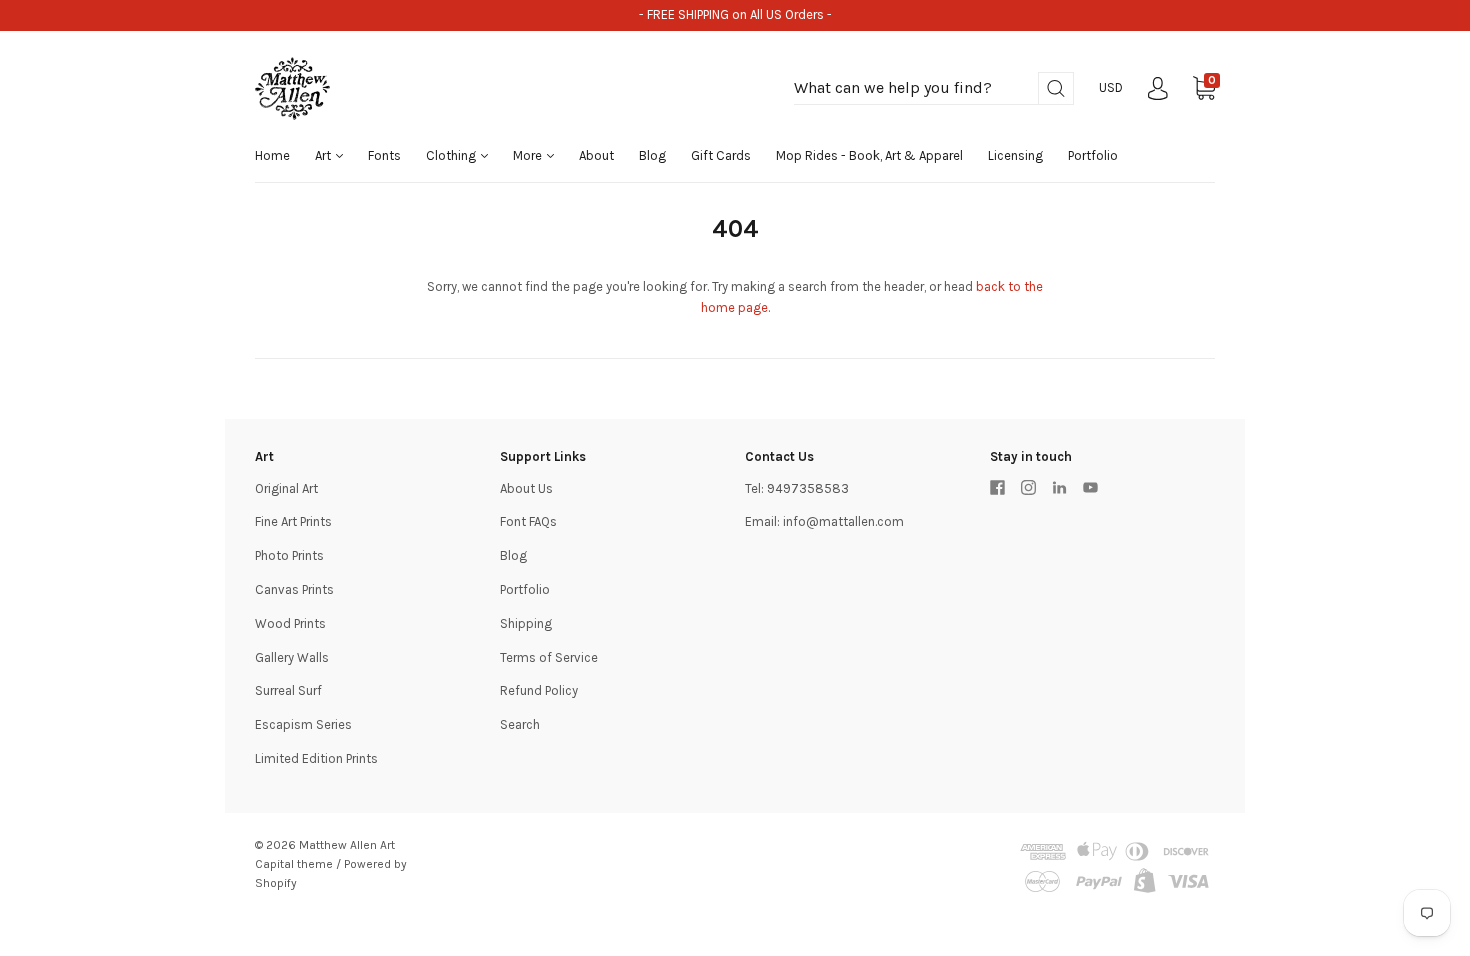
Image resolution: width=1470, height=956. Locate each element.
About (596, 155)
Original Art (286, 488)
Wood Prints (290, 623)
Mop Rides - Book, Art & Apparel (869, 155)
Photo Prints (289, 555)
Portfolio (1093, 155)
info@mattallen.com (843, 521)
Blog (652, 155)
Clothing (452, 155)
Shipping (526, 623)
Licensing (1015, 155)
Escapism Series (303, 724)
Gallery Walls (292, 657)
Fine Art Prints (293, 521)
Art (324, 155)
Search (520, 724)
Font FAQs (528, 521)
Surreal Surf (288, 690)
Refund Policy (539, 690)
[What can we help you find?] (934, 88)
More (529, 155)
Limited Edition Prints (316, 758)
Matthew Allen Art (347, 845)
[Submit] (1056, 88)
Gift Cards (721, 155)
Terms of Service (549, 657)
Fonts (384, 155)
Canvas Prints (294, 589)
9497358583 (808, 488)
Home (272, 155)
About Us (526, 488)
